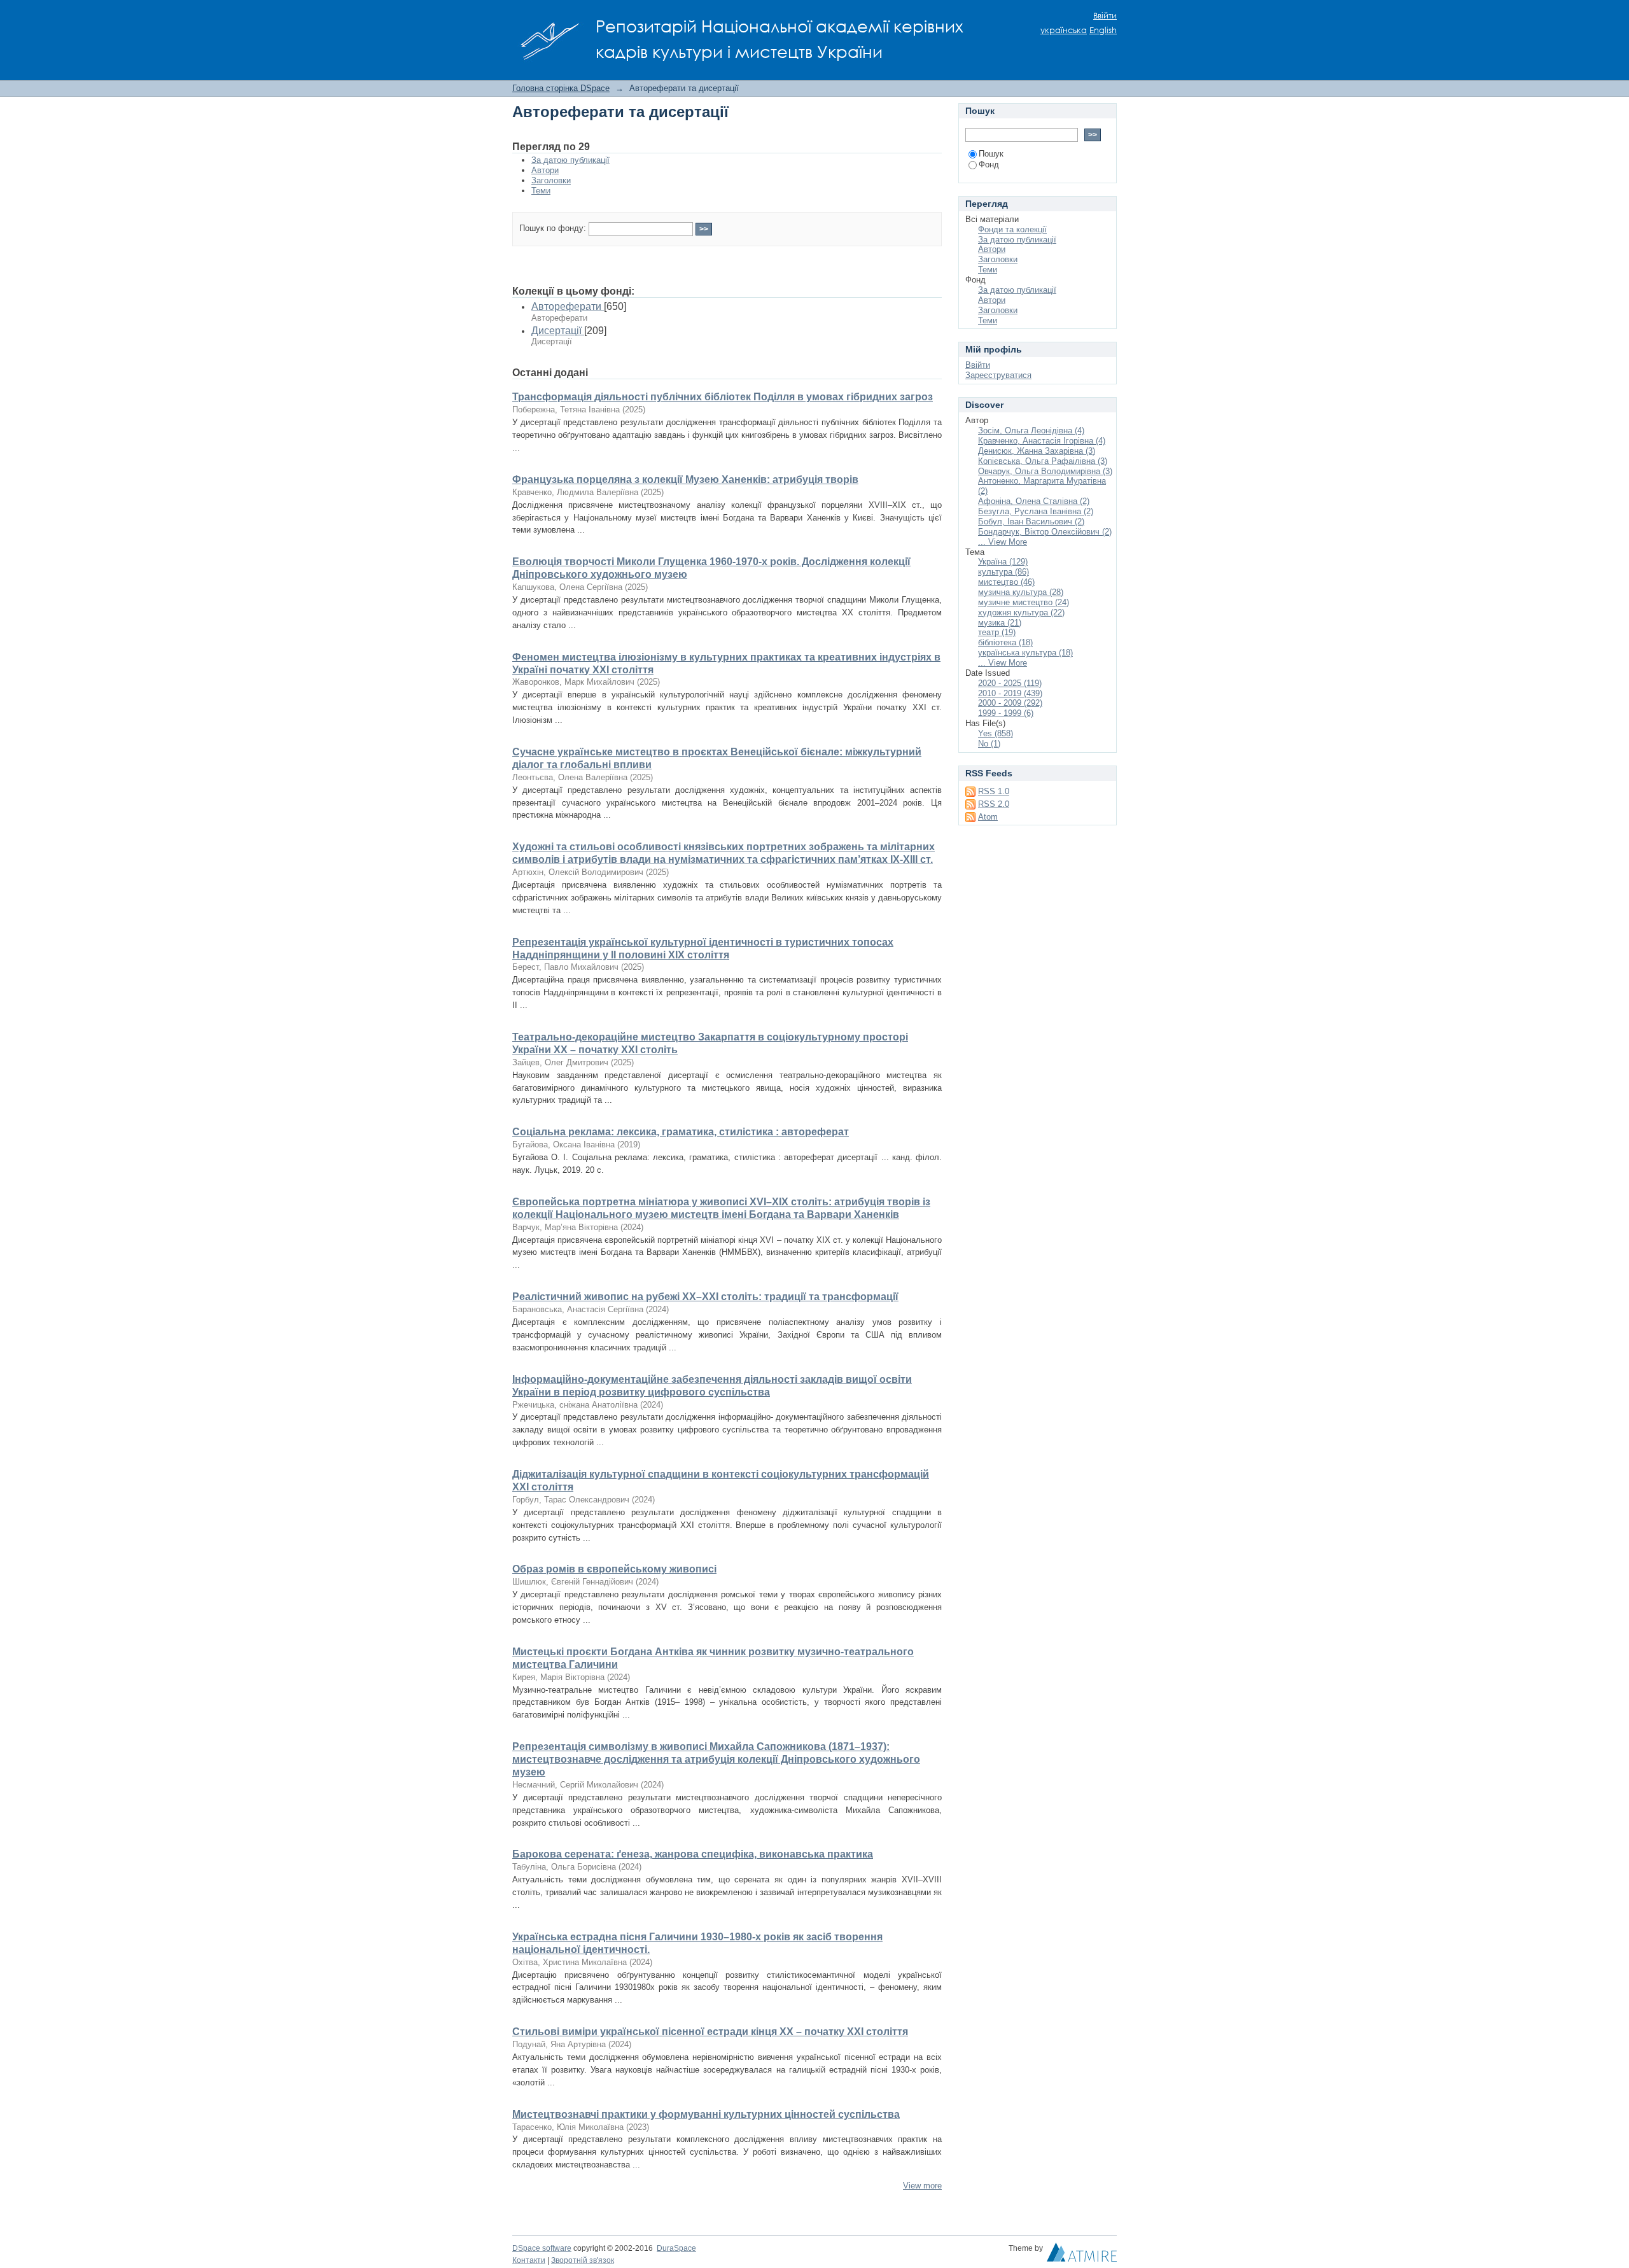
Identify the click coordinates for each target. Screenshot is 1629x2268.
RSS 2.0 (994, 804)
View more (922, 2186)
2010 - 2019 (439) (1010, 693)
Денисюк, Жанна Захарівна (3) (1037, 451)
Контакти (529, 2260)
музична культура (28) (1021, 592)
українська (1064, 30)
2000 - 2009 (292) (1010, 703)
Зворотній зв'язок (583, 2260)
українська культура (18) (1025, 653)
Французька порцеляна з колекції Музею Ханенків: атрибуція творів (685, 479)
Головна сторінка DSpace (561, 88)
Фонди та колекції (1012, 229)
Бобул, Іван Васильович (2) (1031, 521)
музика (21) (1000, 623)
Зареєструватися (998, 375)
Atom (988, 817)
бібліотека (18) (1005, 642)
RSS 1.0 (994, 791)
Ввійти (1105, 16)
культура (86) (1003, 572)
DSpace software (542, 2248)
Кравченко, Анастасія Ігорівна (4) (1042, 441)
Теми (541, 191)
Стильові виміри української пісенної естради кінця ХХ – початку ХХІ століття (710, 2032)
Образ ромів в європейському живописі (614, 1569)
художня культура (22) (1021, 612)
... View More (1003, 542)
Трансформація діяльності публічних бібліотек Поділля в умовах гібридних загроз (723, 397)
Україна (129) (1003, 562)
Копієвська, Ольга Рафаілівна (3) (1043, 461)
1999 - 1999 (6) (1006, 713)
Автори (545, 170)
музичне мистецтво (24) (1024, 602)
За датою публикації (570, 160)
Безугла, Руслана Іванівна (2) (1036, 511)
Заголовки (551, 180)
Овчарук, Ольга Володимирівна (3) (1045, 471)
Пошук (991, 154)
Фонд (989, 164)
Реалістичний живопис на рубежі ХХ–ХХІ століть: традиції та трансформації (705, 1297)
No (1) (989, 744)
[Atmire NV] (1082, 2255)
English (1103, 30)
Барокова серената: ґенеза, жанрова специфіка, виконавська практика (693, 1854)
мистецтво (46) (1006, 582)
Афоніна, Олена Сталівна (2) (1034, 501)
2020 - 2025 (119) (1010, 683)
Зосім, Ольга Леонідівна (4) (1031, 430)
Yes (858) (996, 733)
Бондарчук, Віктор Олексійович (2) (1045, 532)
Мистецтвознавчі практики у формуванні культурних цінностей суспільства (706, 2114)
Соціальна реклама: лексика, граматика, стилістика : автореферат (681, 1132)
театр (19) (997, 632)
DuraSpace (676, 2248)
